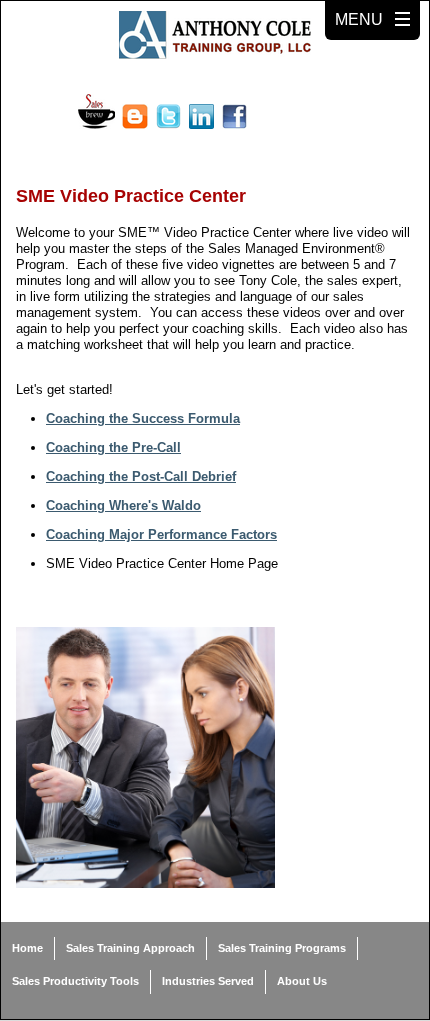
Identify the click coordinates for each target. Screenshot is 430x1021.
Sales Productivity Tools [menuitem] (75, 981)
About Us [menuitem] (302, 981)
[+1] (307, 116)
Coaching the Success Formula (143, 418)
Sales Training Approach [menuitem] (130, 948)
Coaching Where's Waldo (123, 505)
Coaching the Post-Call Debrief (141, 476)
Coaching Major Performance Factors (161, 534)
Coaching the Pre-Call (113, 447)
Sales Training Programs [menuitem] (282, 948)
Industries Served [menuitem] (208, 981)
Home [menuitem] (27, 948)
